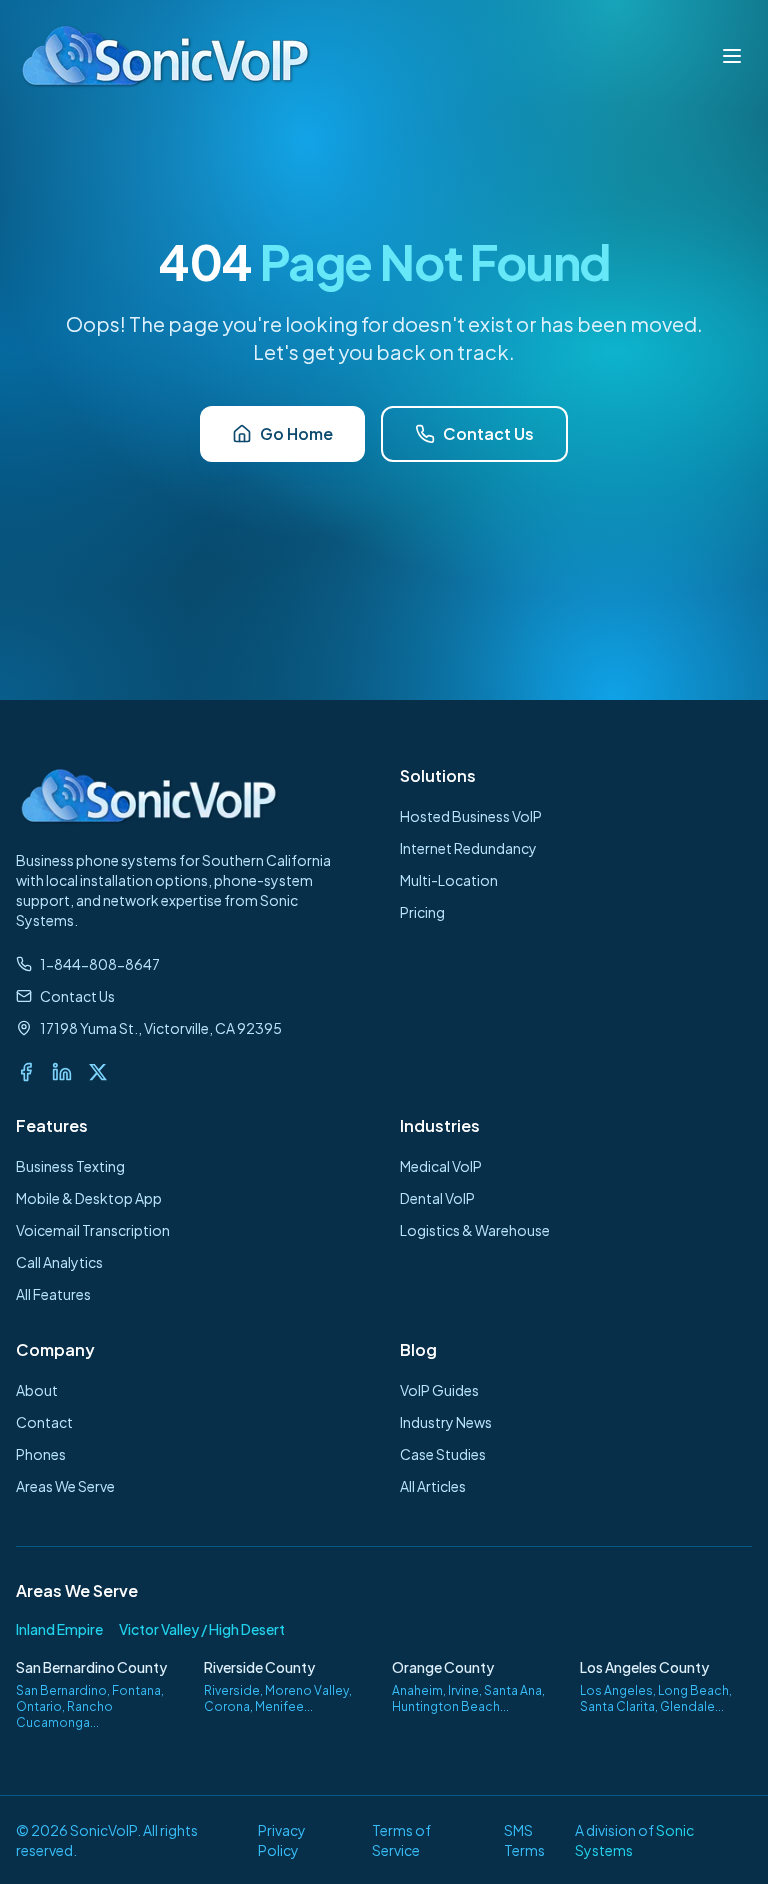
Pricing (422, 912)
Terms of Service (401, 1840)
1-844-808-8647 (100, 964)
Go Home (296, 433)
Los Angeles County (644, 1667)
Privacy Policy (282, 1840)
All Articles (433, 1486)
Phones (41, 1454)
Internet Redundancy (468, 848)
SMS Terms (524, 1840)
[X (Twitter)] (98, 1072)
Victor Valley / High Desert (202, 1629)
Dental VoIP (437, 1198)
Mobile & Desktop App (89, 1198)
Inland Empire (59, 1629)
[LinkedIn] (62, 1072)
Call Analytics (59, 1262)
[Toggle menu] (732, 56)
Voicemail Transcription (93, 1230)
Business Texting (70, 1166)
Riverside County (259, 1667)
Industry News (446, 1422)
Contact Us (488, 433)
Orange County (443, 1667)
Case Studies (443, 1454)
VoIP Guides (439, 1390)
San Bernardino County (91, 1667)
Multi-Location (449, 880)
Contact (44, 1422)
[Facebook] (26, 1072)
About (37, 1390)
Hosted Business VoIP (471, 816)
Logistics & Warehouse (475, 1230)
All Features (53, 1294)
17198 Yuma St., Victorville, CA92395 (161, 1028)
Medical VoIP (441, 1166)
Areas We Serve (65, 1486)
